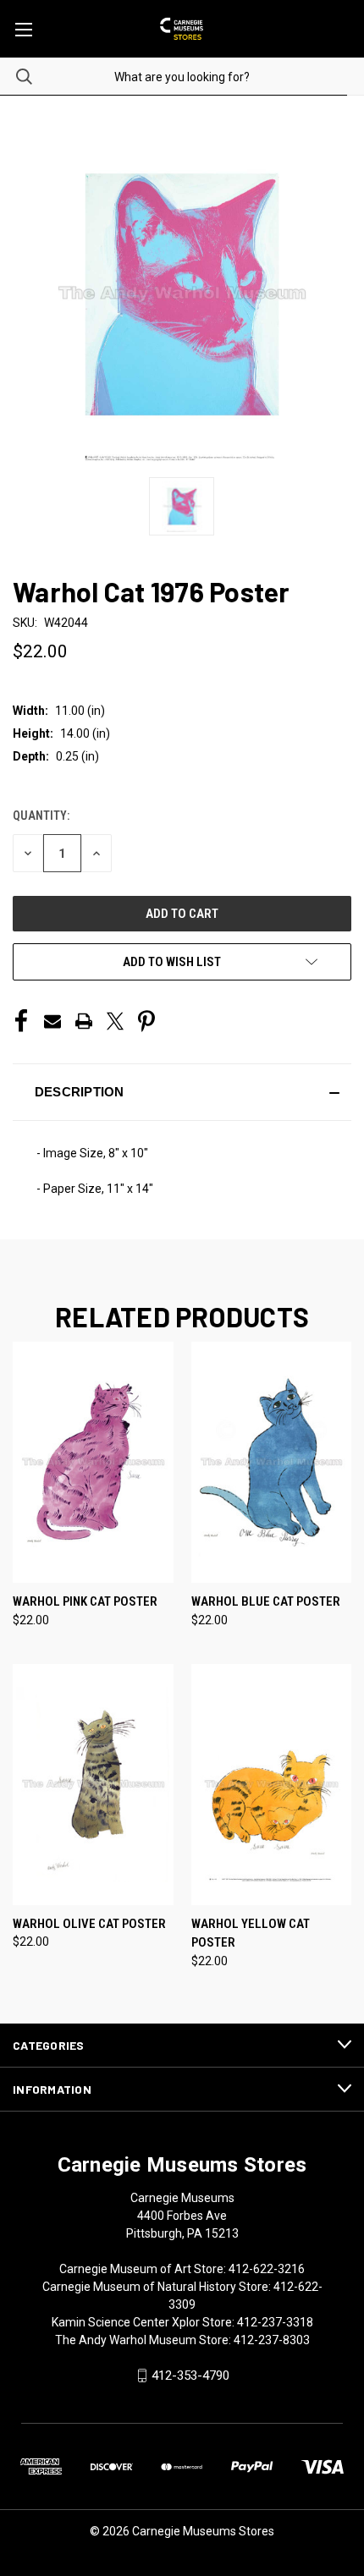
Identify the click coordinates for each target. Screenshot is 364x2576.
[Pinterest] (146, 1021)
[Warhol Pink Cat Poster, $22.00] (93, 1462)
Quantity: (41, 816)
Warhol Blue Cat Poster (266, 1601)
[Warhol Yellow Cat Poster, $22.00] (272, 1785)
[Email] (52, 1021)
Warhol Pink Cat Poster (85, 1601)
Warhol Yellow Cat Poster (251, 1933)
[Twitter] (115, 1021)
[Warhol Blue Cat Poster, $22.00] (272, 1462)
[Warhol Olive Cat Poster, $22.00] (93, 1785)
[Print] (84, 1021)
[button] (182, 1092)
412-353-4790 (190, 2376)
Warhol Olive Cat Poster (89, 1924)
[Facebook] (21, 1021)
